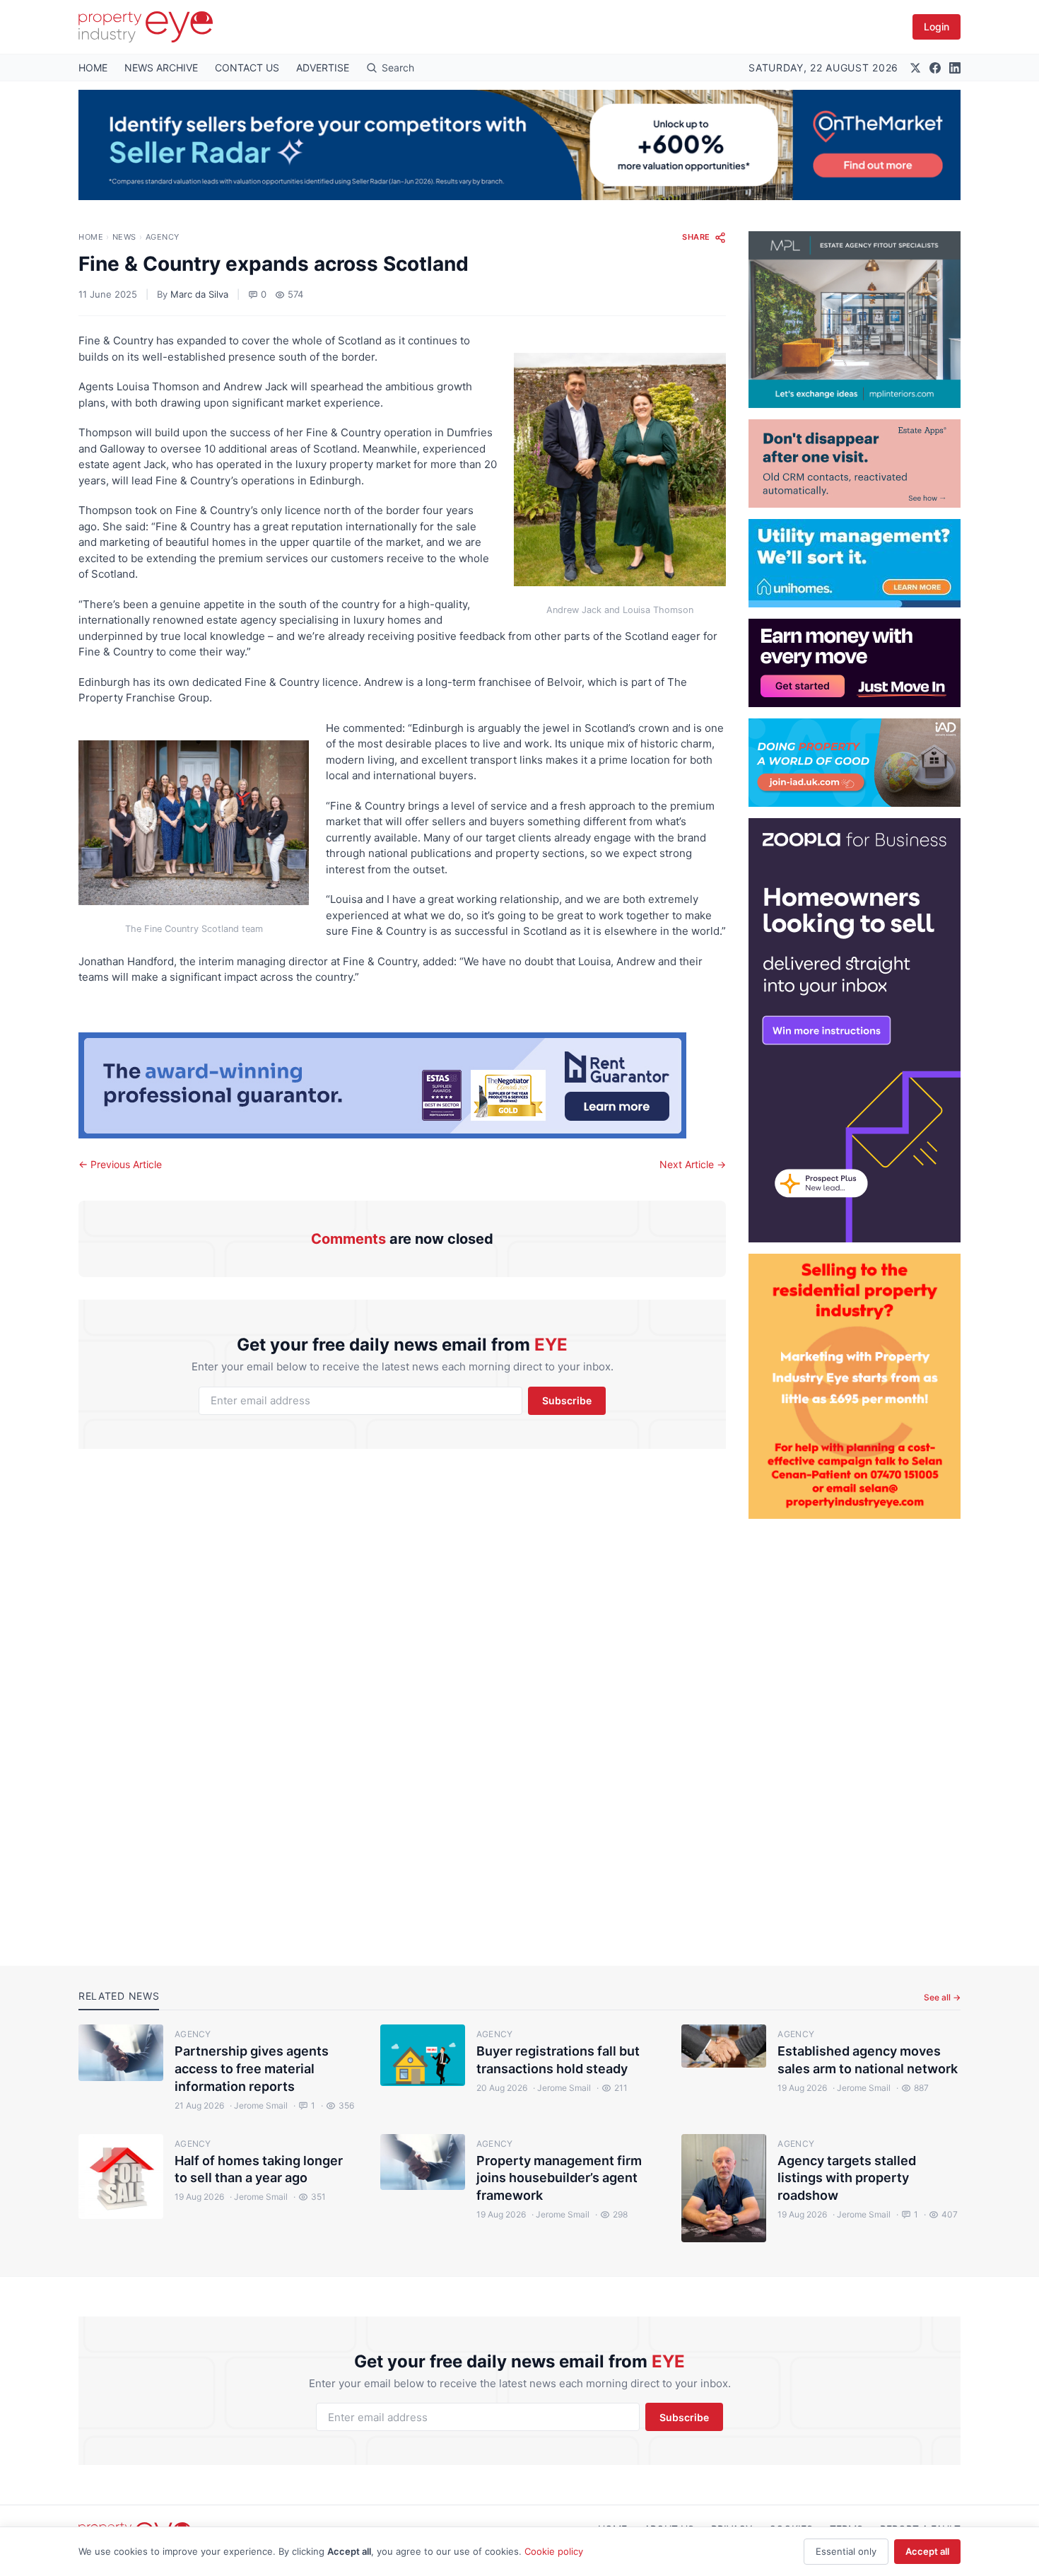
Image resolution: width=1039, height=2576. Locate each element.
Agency (163, 237)
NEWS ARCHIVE (161, 68)
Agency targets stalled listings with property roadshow (847, 2178)
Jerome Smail (259, 2105)
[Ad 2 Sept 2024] (855, 1386)
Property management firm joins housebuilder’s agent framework (559, 2178)
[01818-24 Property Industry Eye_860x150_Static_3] (402, 1085)
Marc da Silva (199, 294)
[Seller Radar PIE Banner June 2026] (519, 145)
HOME (93, 68)
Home (91, 237)
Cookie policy (554, 2551)
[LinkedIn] (955, 68)
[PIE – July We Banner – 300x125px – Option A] (855, 663)
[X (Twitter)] (915, 68)
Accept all (927, 2551)
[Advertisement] (855, 1731)
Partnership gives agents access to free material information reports (252, 2069)
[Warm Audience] (855, 464)
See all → (942, 1997)
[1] (855, 563)
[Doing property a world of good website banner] (855, 763)
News (124, 237)
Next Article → (693, 1164)
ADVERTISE (323, 68)
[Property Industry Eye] (146, 27)
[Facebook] (935, 68)
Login (937, 27)
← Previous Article (120, 1164)
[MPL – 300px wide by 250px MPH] (855, 320)
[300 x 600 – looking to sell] (855, 1030)
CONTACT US (247, 68)
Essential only (846, 2551)
